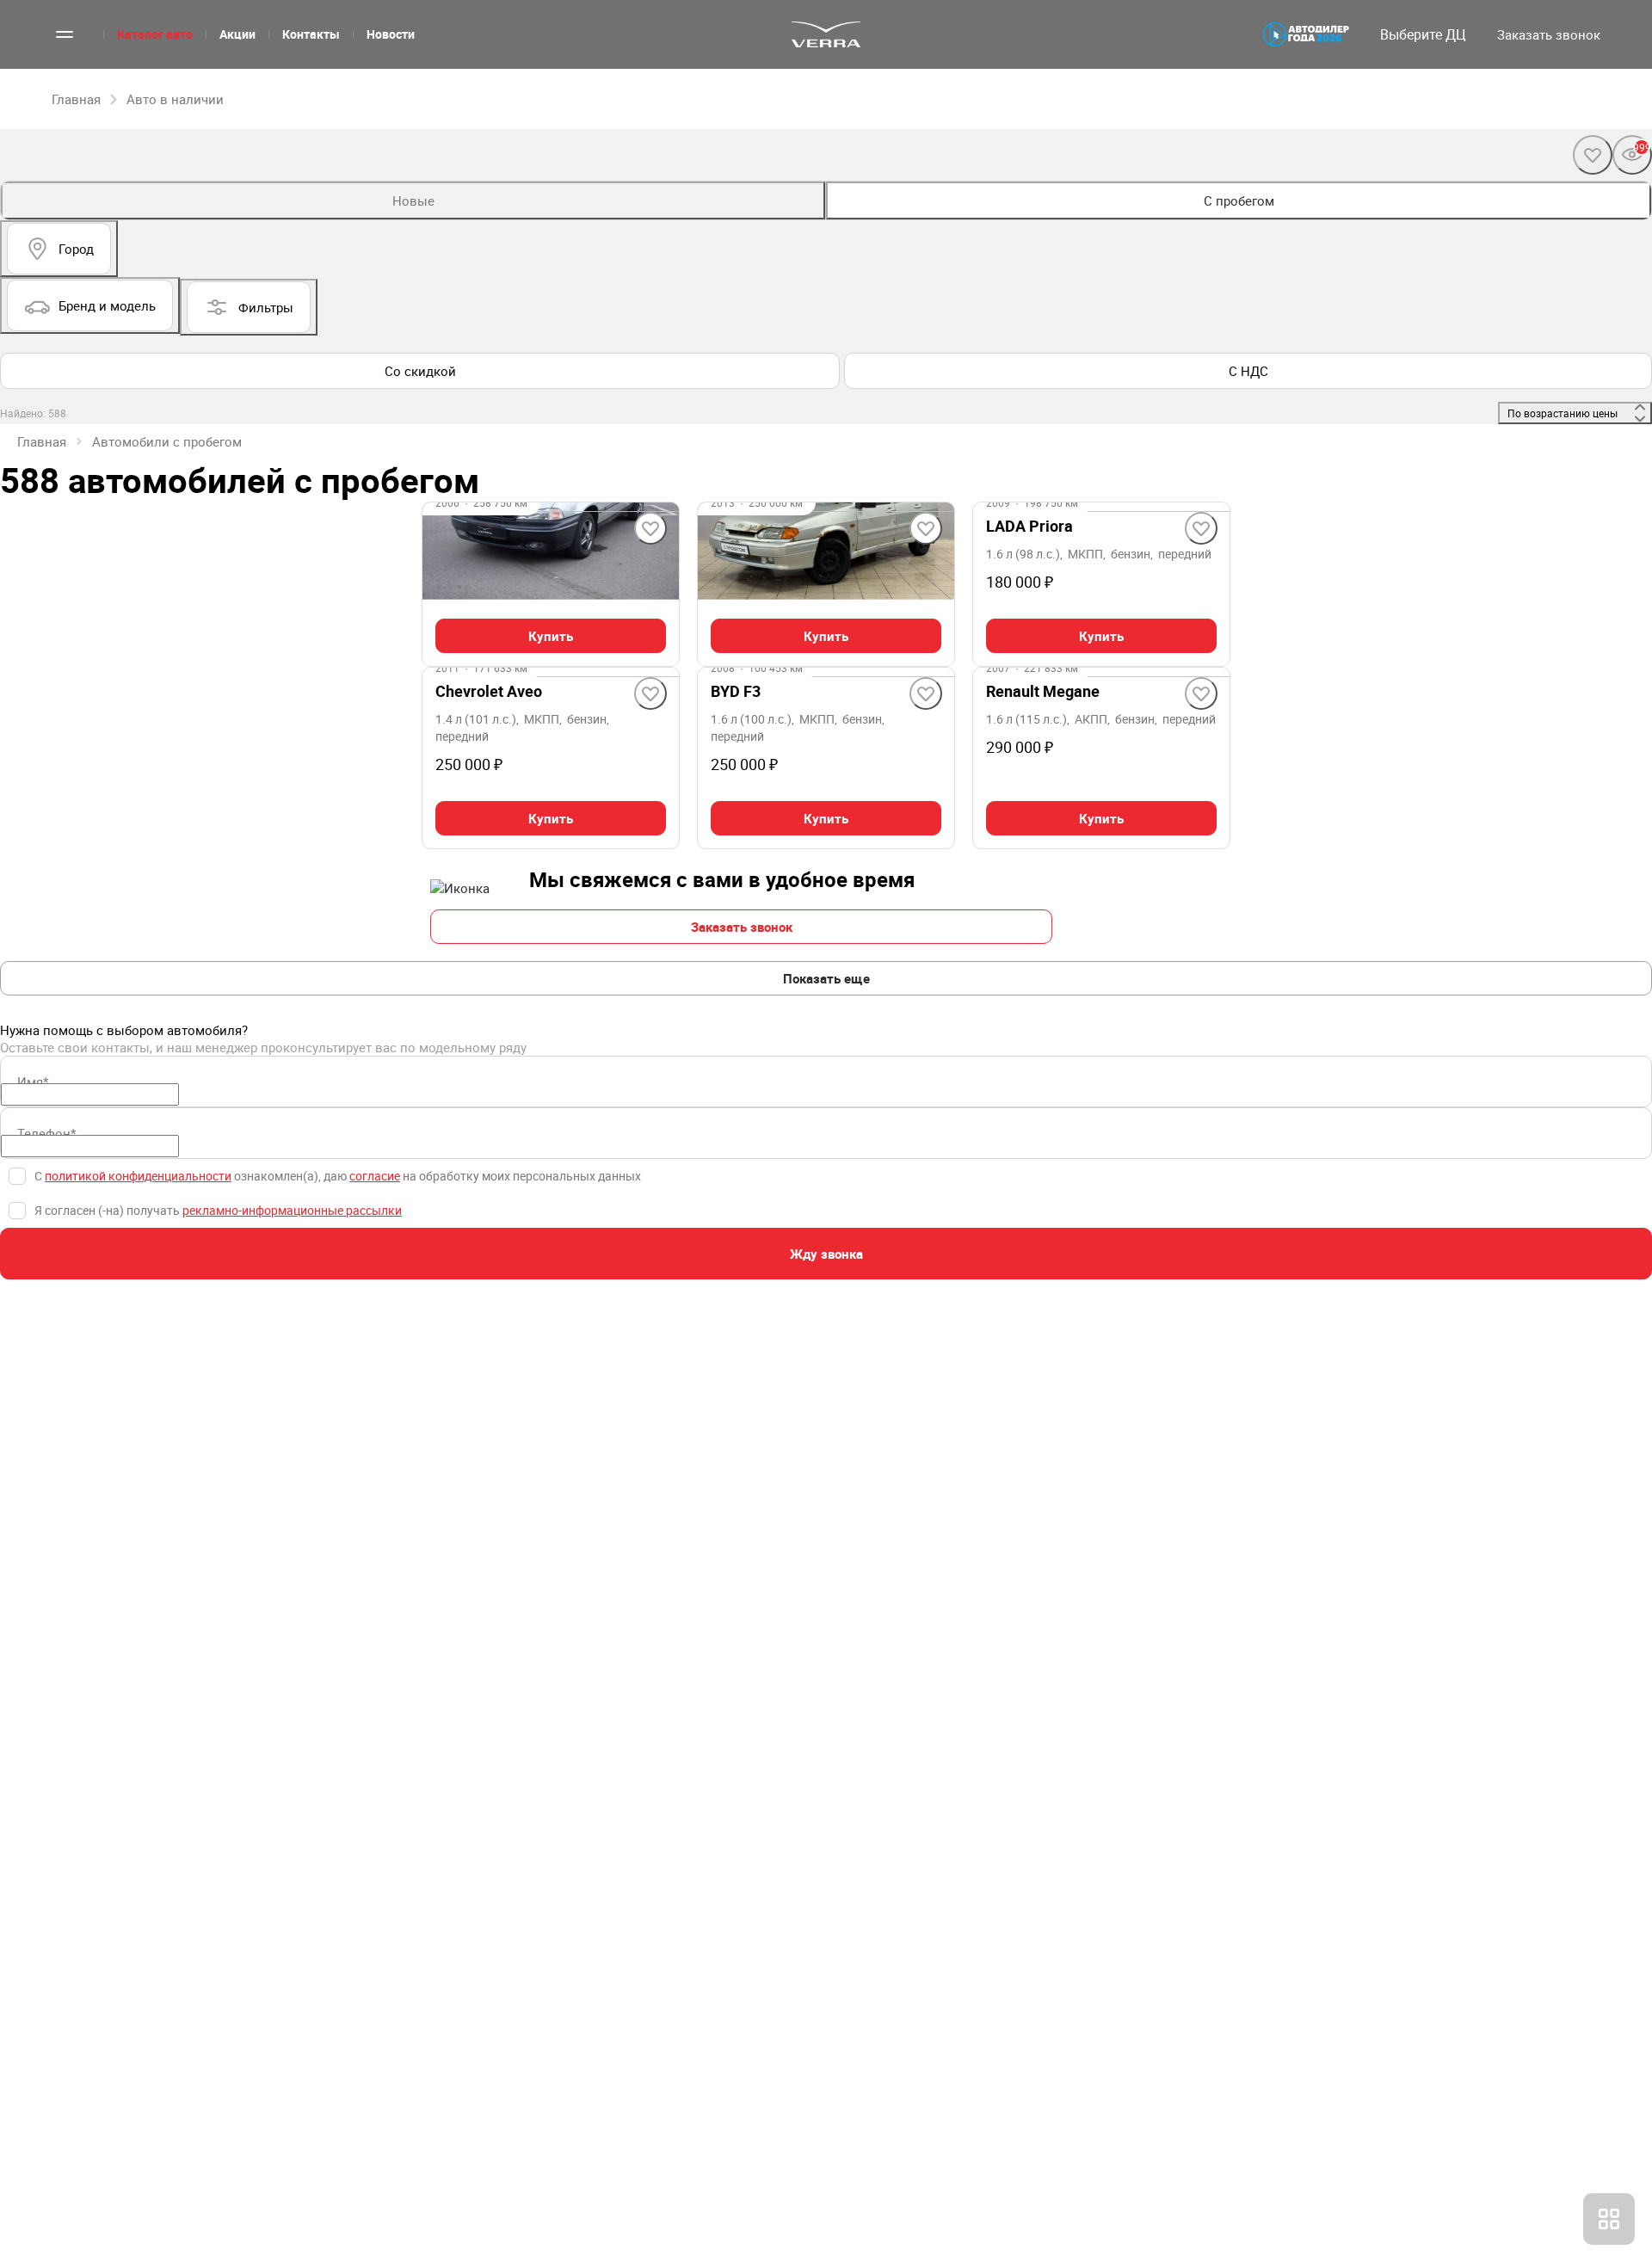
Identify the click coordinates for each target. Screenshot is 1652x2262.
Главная (42, 441)
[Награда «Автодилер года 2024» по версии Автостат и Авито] (1306, 34)
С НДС (1248, 371)
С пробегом (1239, 200)
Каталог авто (155, 34)
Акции (237, 34)
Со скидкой (420, 371)
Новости (391, 34)
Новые (413, 200)
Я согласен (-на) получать (218, 1210)
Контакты (311, 34)
